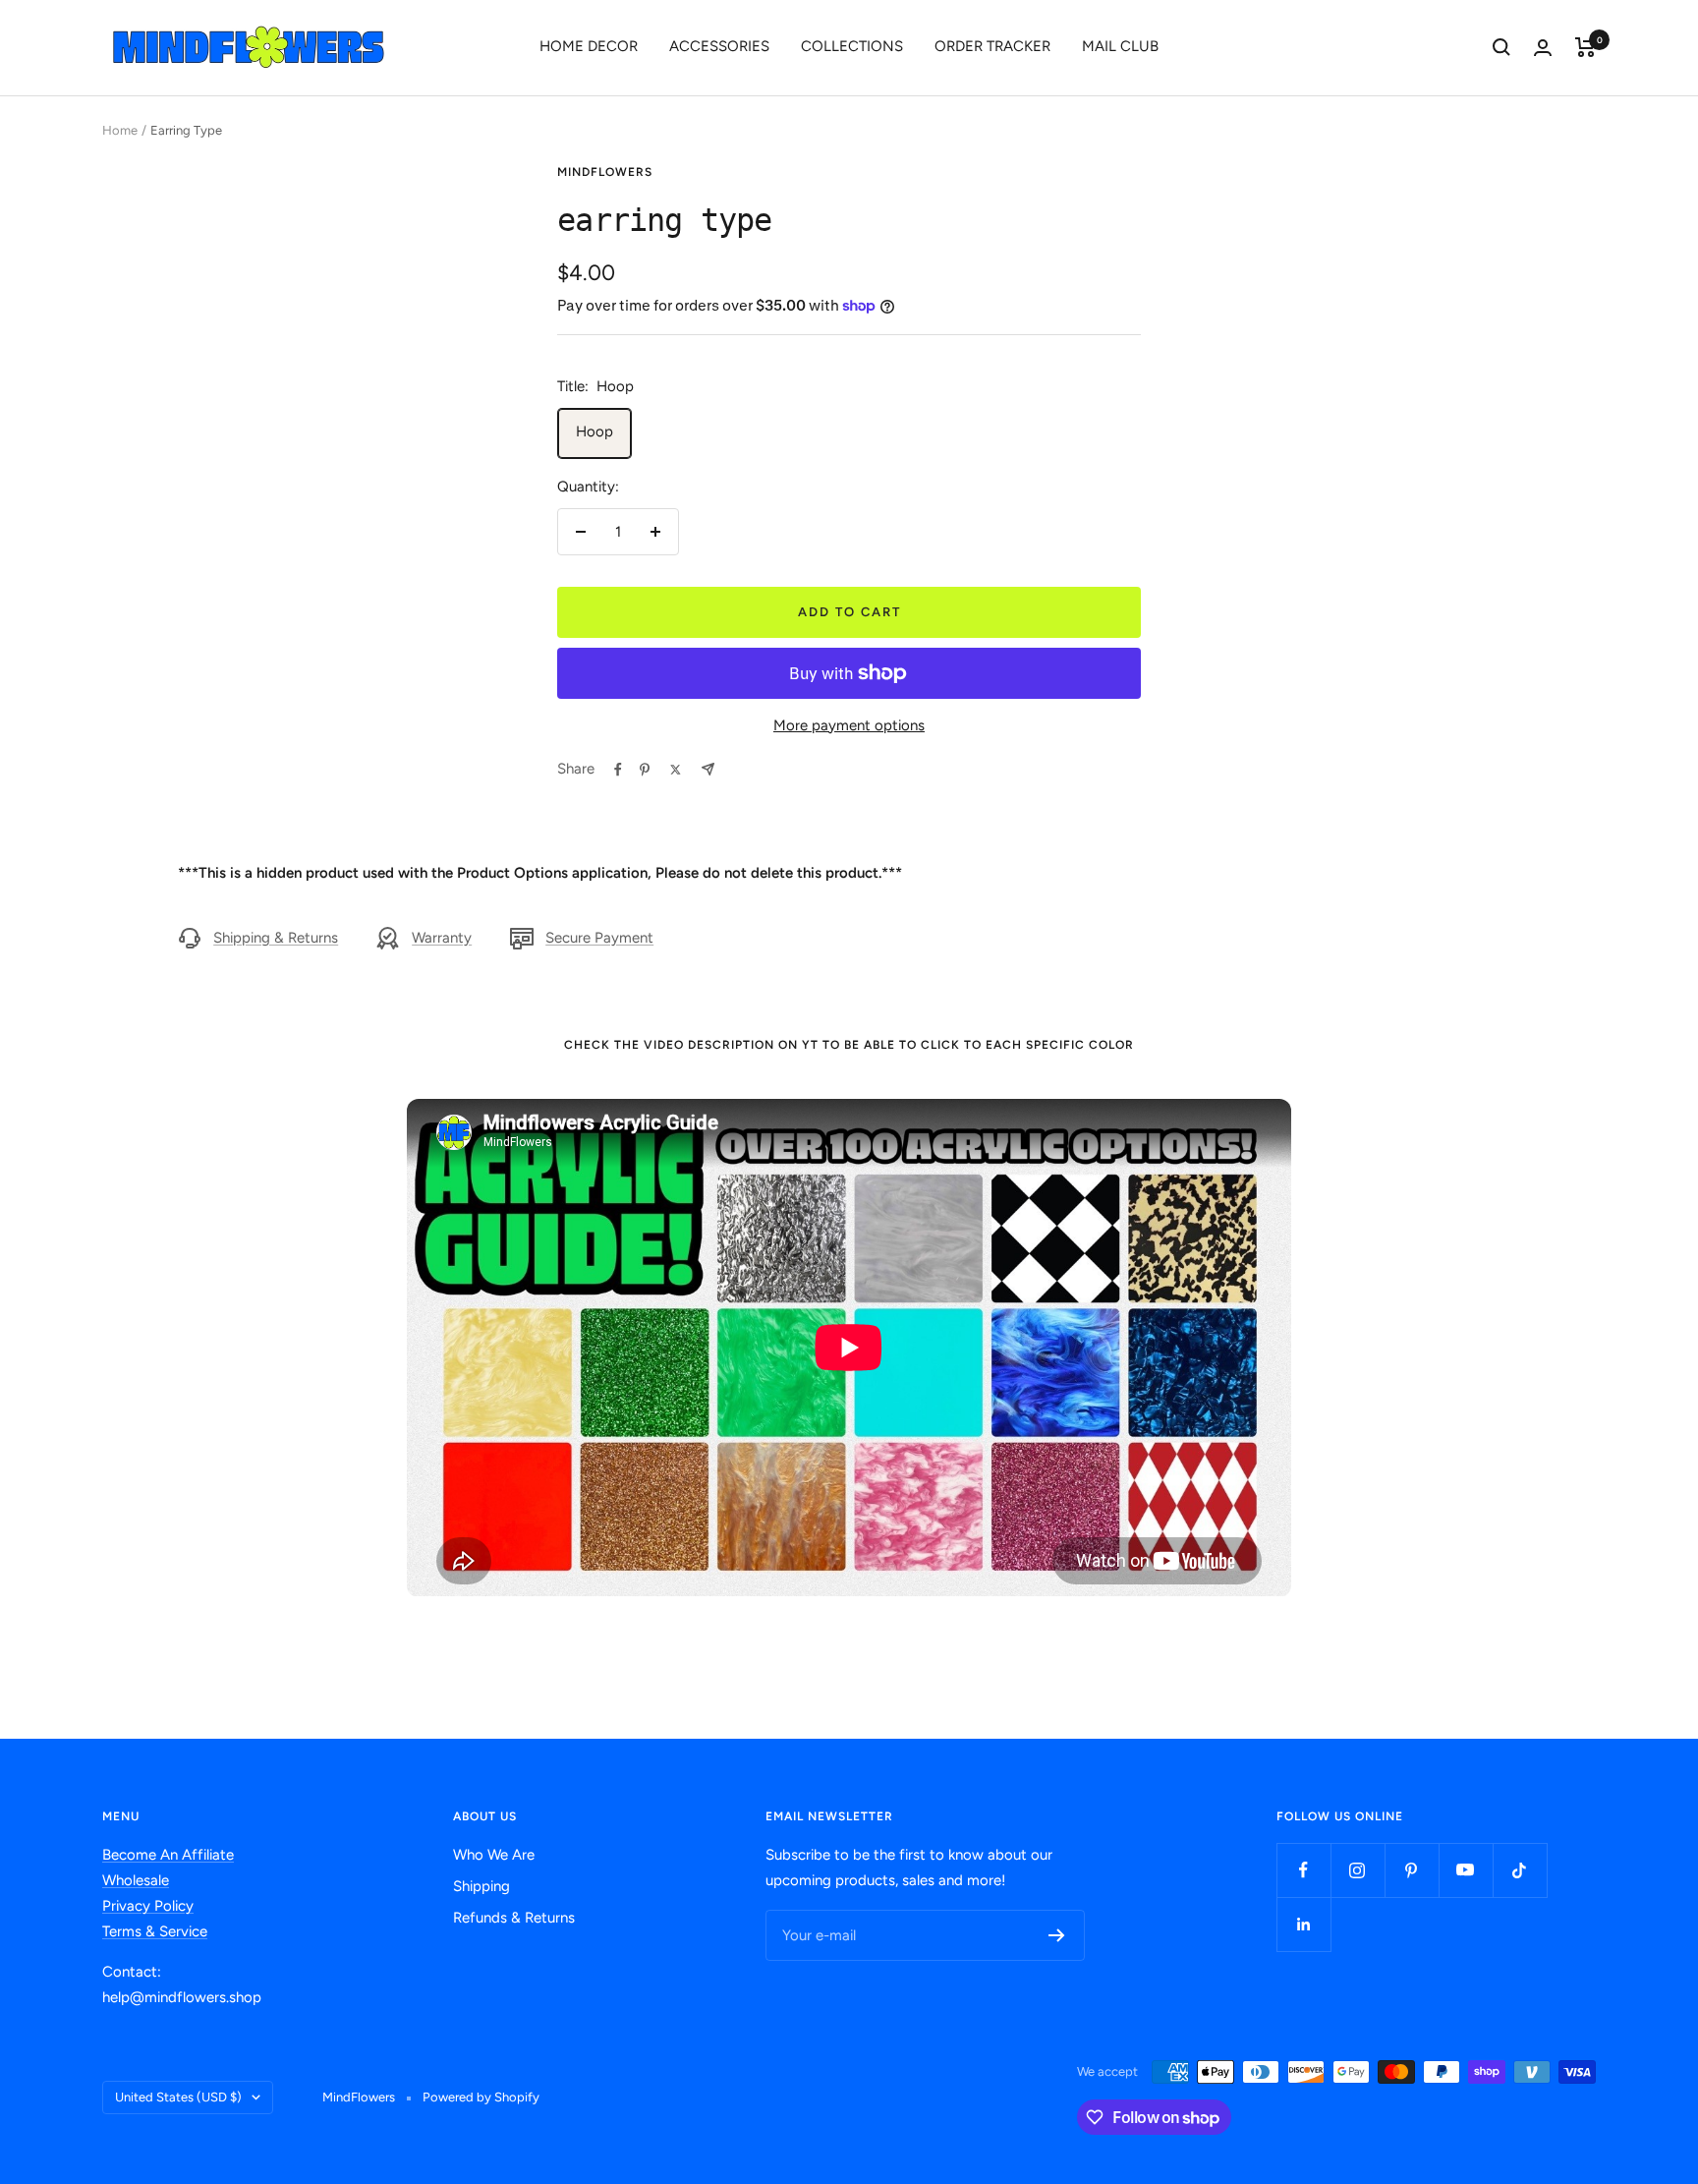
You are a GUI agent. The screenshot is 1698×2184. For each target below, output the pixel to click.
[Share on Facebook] (618, 770)
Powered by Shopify (481, 2097)
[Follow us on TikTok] (1520, 1870)
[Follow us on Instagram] (1358, 1870)
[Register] (1057, 1935)
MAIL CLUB (1120, 46)
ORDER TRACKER (992, 46)
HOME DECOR (589, 46)
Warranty (442, 938)
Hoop (594, 431)
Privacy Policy (148, 1906)
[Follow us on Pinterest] (1412, 1870)
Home (120, 130)
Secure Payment (599, 938)
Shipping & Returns (276, 938)
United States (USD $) (178, 2097)
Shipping (481, 1886)
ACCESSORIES (719, 46)
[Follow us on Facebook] (1303, 1870)
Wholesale (136, 1880)
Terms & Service (155, 1931)
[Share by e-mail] (708, 769)
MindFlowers (605, 172)
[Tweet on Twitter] (676, 770)
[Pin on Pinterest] (645, 770)
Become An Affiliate (168, 1855)
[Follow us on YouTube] (1466, 1870)
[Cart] (1585, 47)
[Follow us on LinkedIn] (1303, 1924)
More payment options (849, 725)
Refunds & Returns (514, 1918)
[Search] (1501, 47)
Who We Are (494, 1855)
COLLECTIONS (852, 46)
